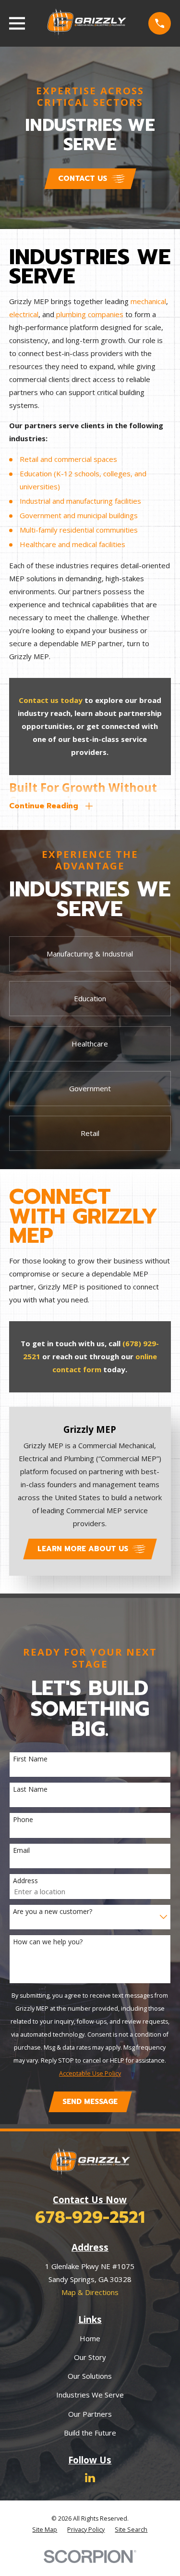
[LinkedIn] (90, 2478)
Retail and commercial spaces (68, 459)
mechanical (148, 301)
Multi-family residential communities (79, 530)
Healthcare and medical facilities (72, 544)
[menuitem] (45, 2530)
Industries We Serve (90, 2395)
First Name (30, 1759)
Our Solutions (90, 2376)
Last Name (30, 1790)
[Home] (87, 23)
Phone (23, 1820)
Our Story (90, 2357)
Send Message (90, 2102)
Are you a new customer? (53, 1912)
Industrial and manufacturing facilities (80, 501)
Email (21, 1851)
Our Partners (90, 2414)
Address (25, 1881)
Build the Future (90, 2433)
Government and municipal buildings (79, 515)
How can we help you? (48, 1942)
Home (90, 2338)
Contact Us (83, 179)
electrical (24, 314)
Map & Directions (90, 2292)
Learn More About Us (83, 1549)
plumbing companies (90, 314)
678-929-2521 (90, 2217)
